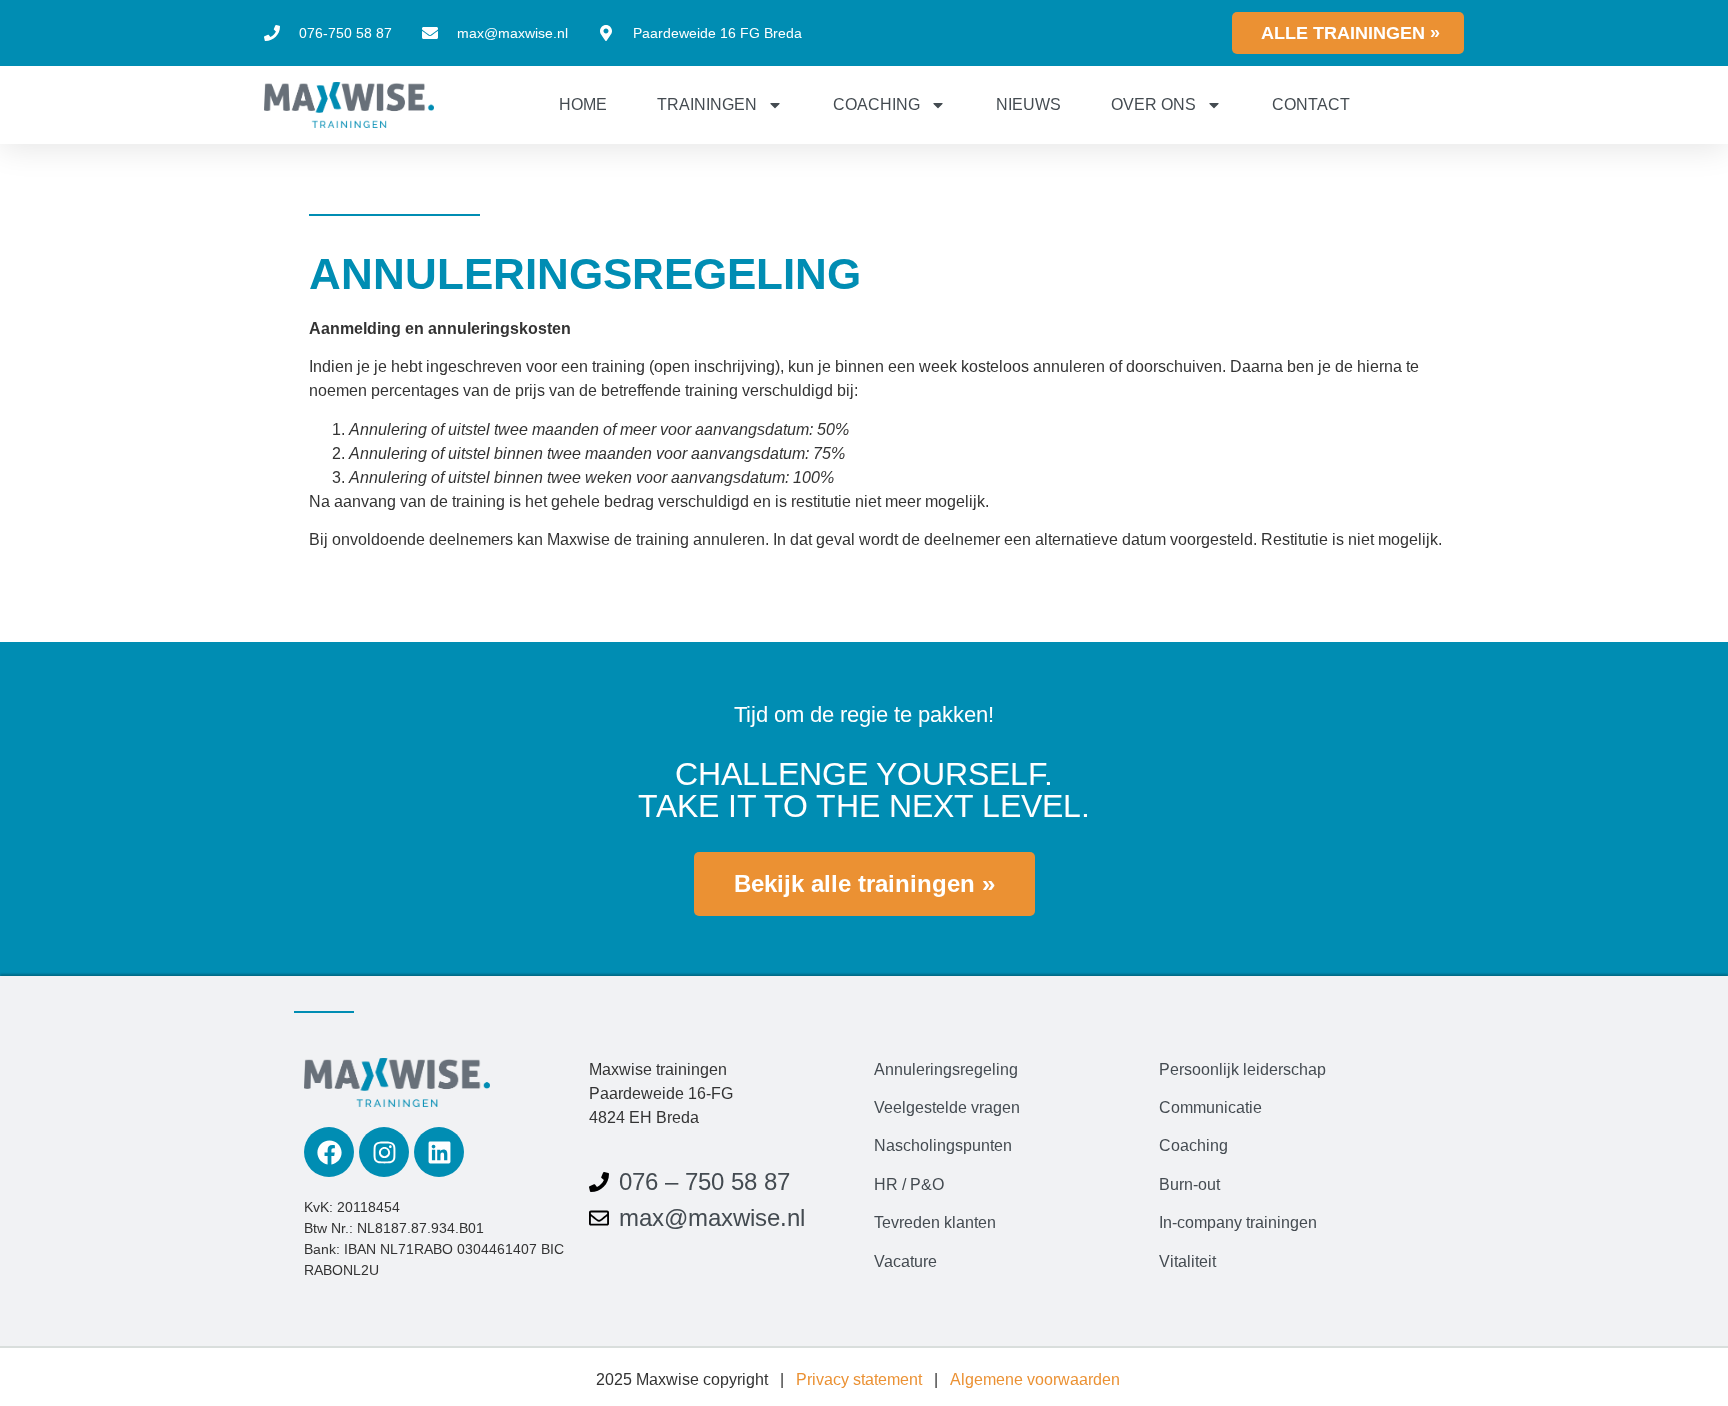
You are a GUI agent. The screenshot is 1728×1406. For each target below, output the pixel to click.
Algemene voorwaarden (1035, 1379)
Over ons (1153, 104)
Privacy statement (859, 1379)
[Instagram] (384, 1152)
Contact (1311, 104)
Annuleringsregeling (946, 1069)
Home (583, 104)
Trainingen (707, 104)
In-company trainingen (1238, 1222)
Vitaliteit (1187, 1261)
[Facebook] (329, 1152)
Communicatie (1210, 1107)
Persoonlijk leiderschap (1242, 1069)
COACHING (876, 104)
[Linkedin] (439, 1152)
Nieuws (1028, 104)
